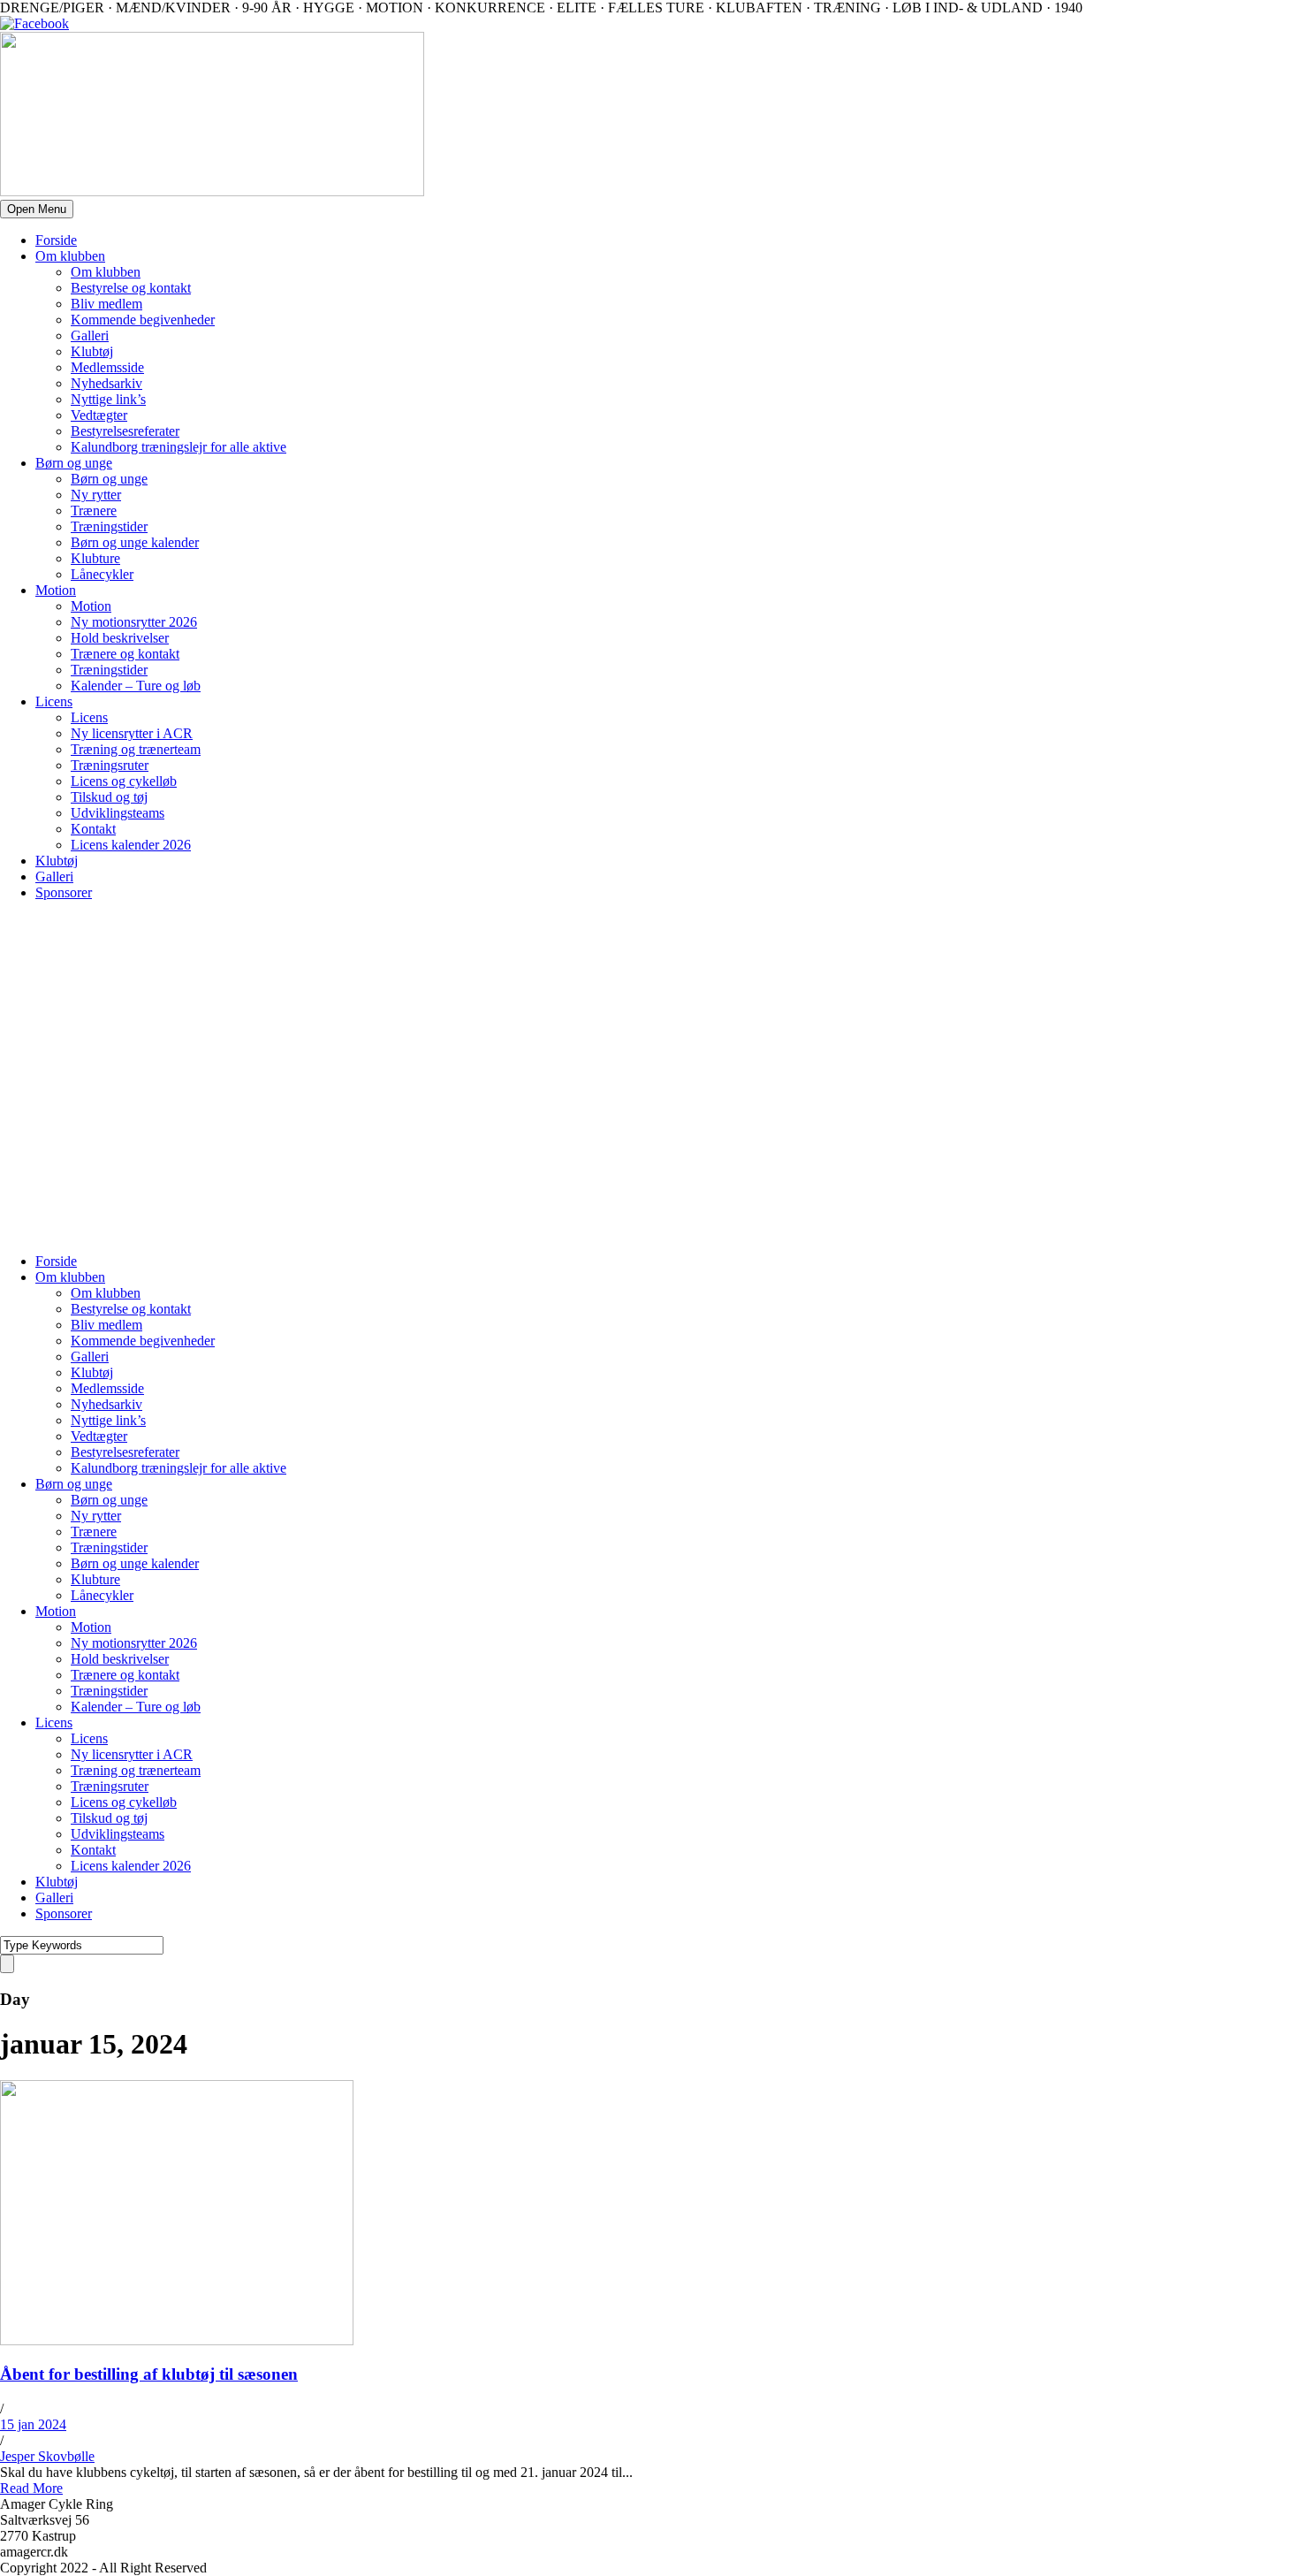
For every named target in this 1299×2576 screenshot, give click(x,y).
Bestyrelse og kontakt (131, 288)
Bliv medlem (106, 304)
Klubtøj (92, 351)
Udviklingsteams (118, 813)
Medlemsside (107, 367)
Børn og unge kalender (135, 542)
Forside (56, 240)
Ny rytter (96, 495)
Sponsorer (64, 892)
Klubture (95, 558)
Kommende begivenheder (143, 320)
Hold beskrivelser (120, 638)
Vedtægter (99, 415)
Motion (56, 590)
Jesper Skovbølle (47, 2456)
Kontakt (93, 829)
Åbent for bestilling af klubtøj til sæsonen (149, 2374)
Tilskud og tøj (109, 797)
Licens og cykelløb (124, 781)
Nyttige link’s (108, 399)
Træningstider (109, 526)
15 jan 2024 (33, 2424)
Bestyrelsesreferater (125, 431)
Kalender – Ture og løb (136, 686)
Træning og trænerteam (136, 749)
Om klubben (70, 256)
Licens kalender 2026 (131, 845)
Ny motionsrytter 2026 (134, 622)
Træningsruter (110, 765)
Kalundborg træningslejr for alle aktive (179, 447)
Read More (31, 2488)
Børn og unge (74, 463)
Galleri (90, 335)
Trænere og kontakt (125, 654)
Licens (54, 701)
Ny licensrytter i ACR (132, 733)
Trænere (94, 511)
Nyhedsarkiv (106, 383)
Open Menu (37, 209)
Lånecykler (102, 574)
